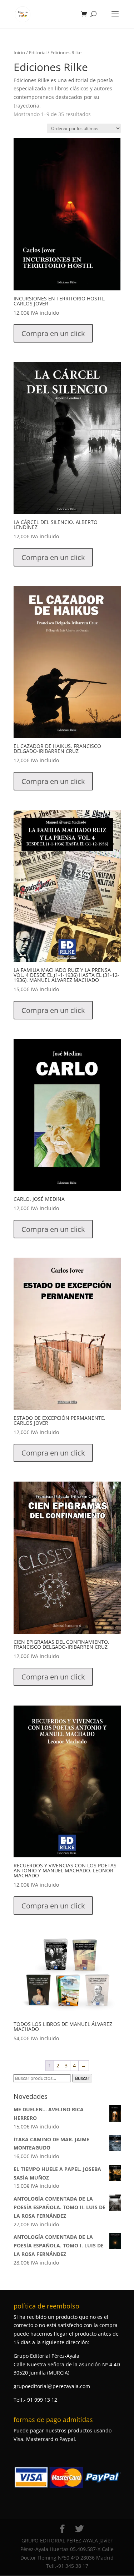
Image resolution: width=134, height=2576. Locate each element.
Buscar (82, 2078)
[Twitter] (79, 2529)
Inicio (19, 53)
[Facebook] (62, 2529)
